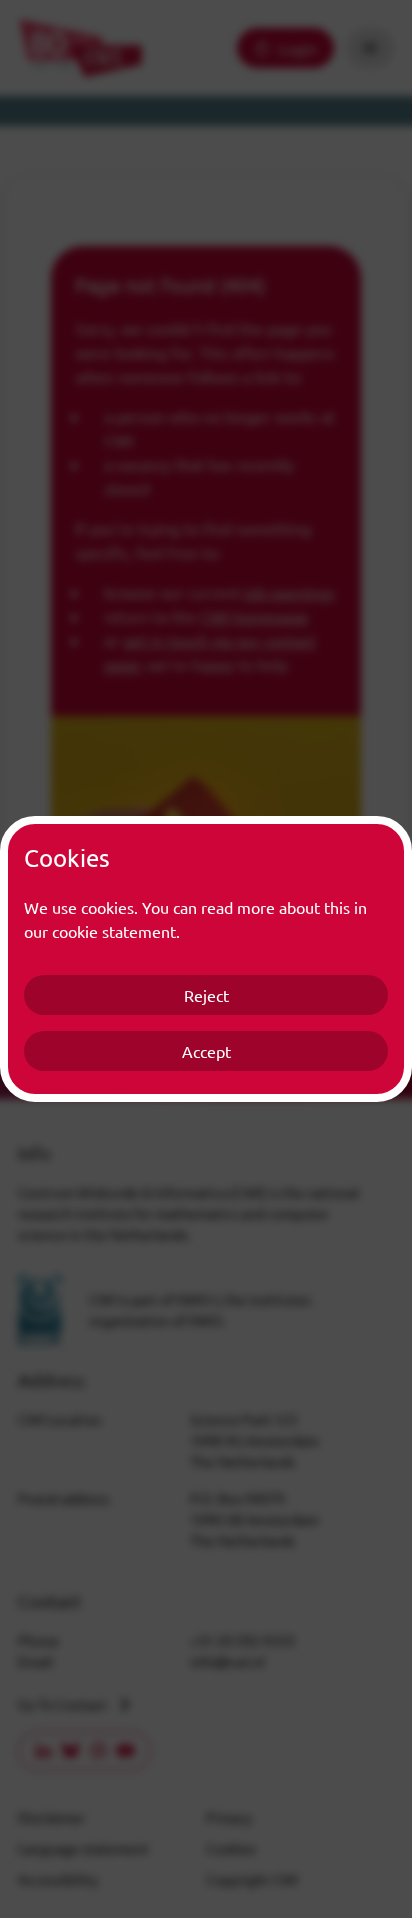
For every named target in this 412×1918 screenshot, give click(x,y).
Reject (206, 995)
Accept (206, 1051)
